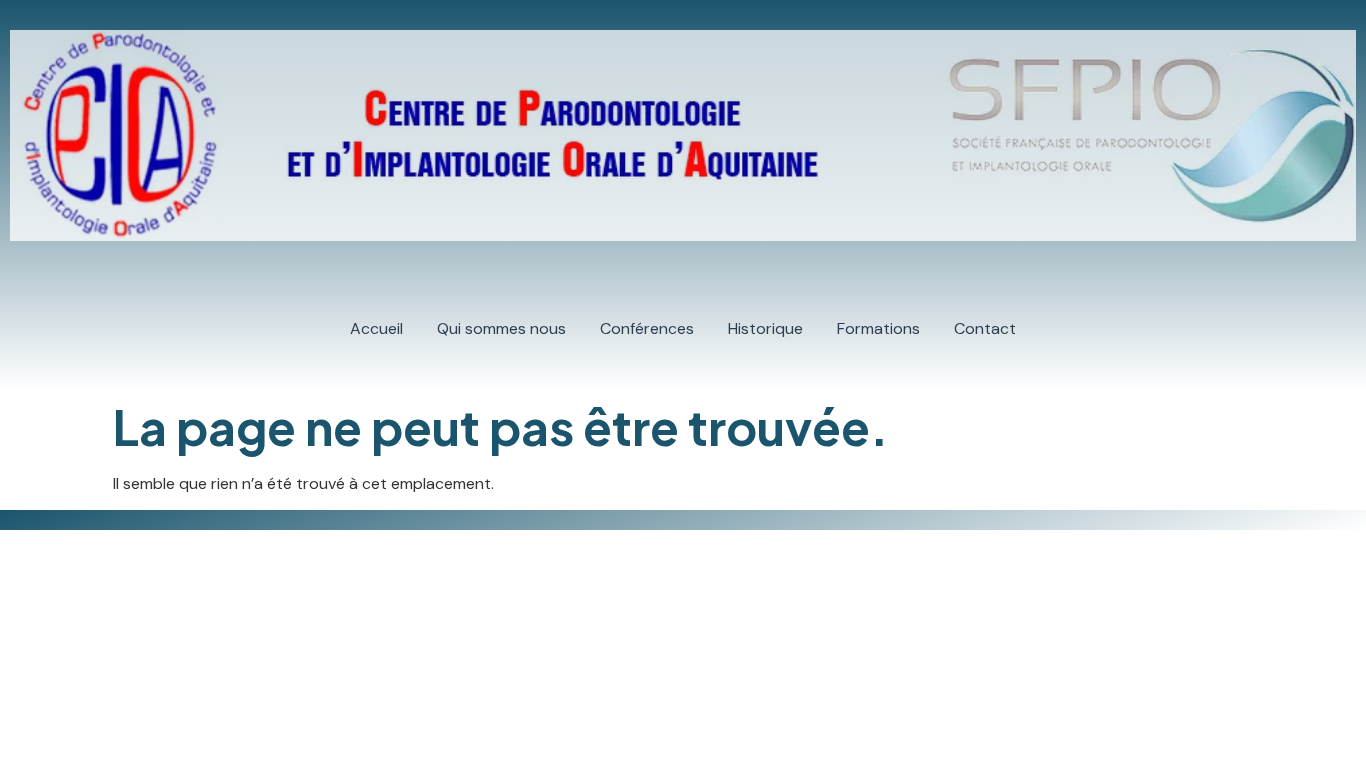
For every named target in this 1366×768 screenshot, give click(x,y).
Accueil (376, 328)
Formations (878, 328)
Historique (765, 328)
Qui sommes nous (501, 328)
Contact (985, 328)
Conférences (647, 328)
